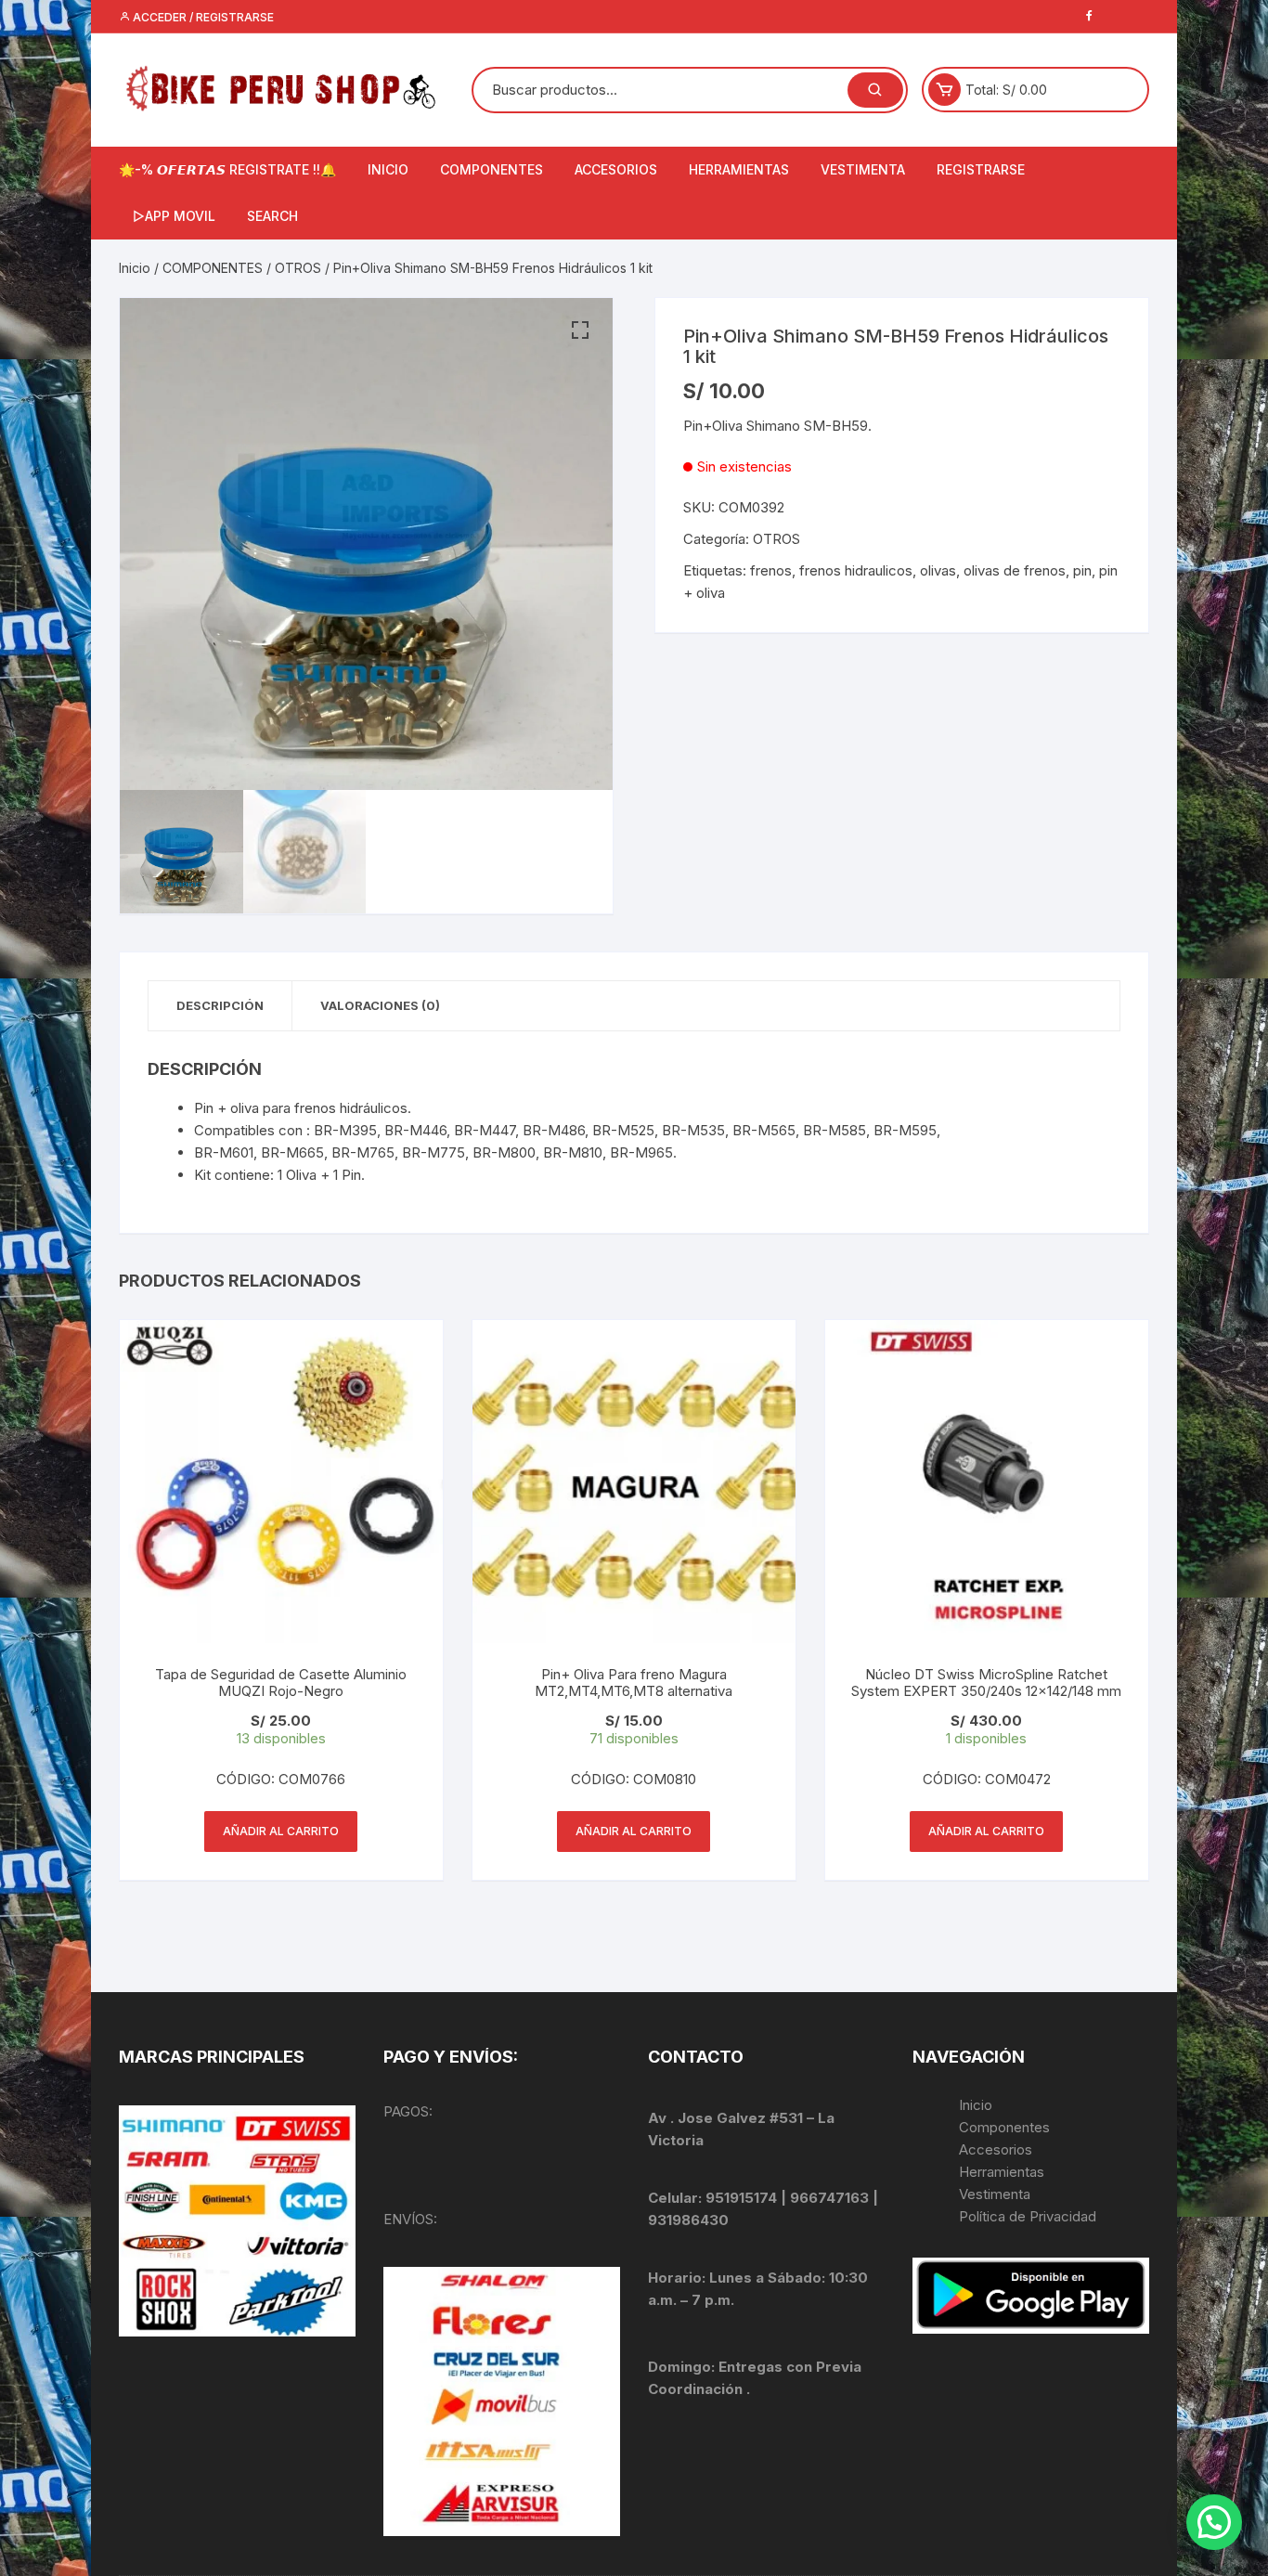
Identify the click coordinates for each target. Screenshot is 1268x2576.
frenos (771, 570)
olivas (938, 570)
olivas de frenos (1015, 570)
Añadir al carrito (281, 1831)
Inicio (135, 268)
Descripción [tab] (220, 1005)
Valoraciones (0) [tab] (380, 1005)
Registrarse (981, 169)
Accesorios (996, 2149)
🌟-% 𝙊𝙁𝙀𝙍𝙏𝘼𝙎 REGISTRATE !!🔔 (227, 169)
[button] (580, 330)
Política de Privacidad (1028, 2216)
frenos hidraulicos (856, 570)
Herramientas (1003, 2172)
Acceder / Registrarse (202, 17)
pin (1082, 570)
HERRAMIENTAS (739, 169)
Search (272, 216)
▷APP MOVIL (174, 216)
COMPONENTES (492, 169)
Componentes (1004, 2127)
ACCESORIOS (616, 169)
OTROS (298, 268)
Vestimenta (995, 2194)
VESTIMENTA (863, 169)
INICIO (388, 169)
